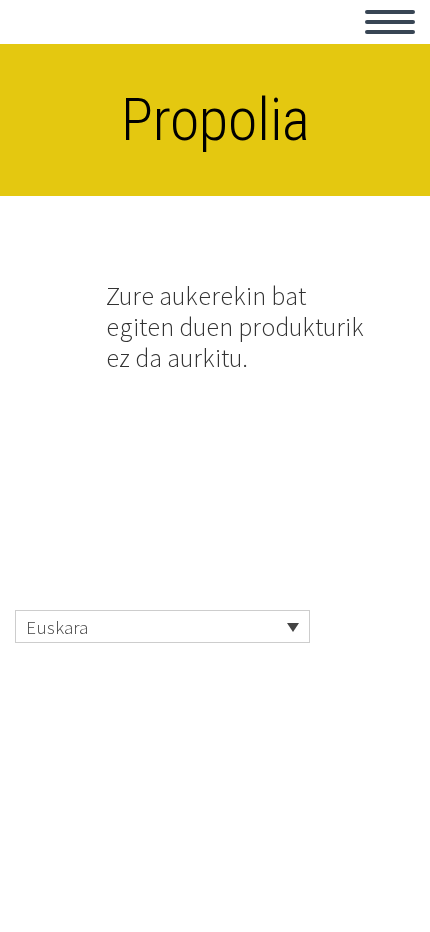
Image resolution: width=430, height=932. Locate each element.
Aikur (57, 45)
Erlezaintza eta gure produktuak (233, 45)
